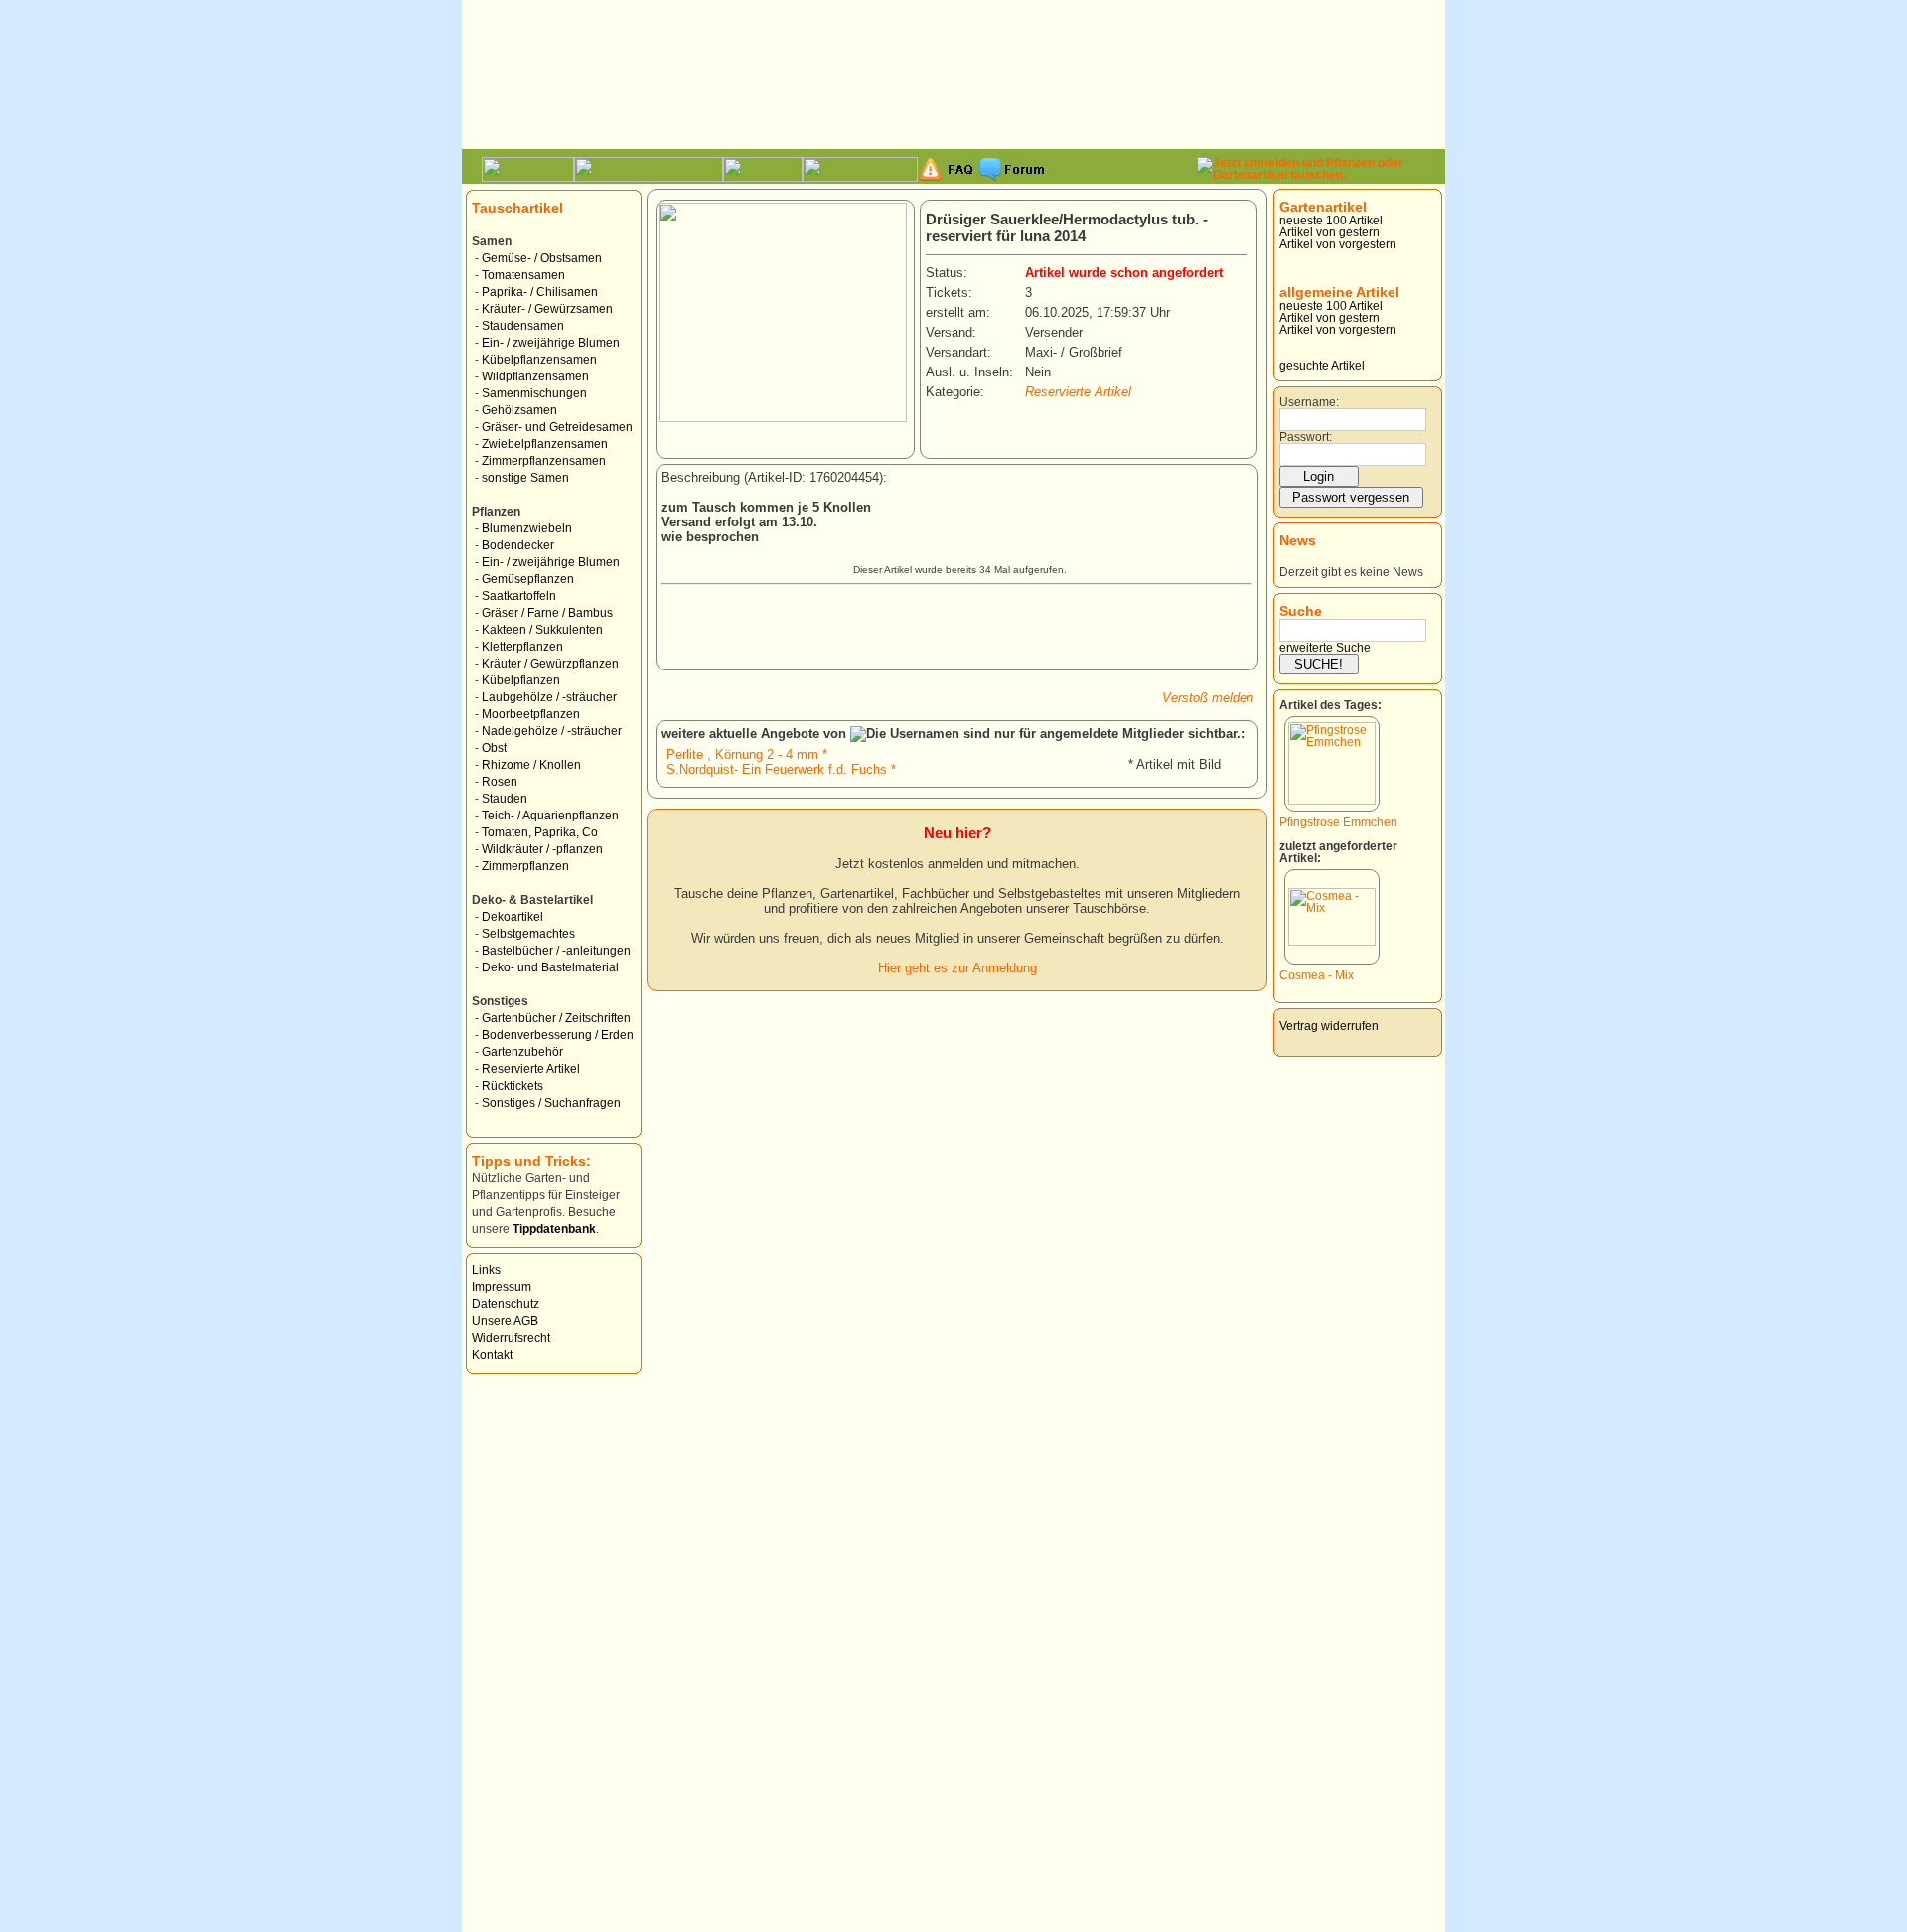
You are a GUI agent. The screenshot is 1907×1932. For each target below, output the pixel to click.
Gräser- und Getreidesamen (557, 427)
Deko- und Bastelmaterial (550, 967)
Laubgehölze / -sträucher (549, 697)
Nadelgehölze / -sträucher (552, 731)
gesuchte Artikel (1322, 366)
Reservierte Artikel (531, 1069)
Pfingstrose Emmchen (1338, 822)
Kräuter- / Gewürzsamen (547, 309)
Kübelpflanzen (521, 680)
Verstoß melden (1208, 698)
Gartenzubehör (522, 1052)
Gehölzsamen (519, 410)
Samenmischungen (534, 393)
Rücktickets (513, 1086)
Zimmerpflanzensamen (544, 461)
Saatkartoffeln (519, 596)
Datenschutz (506, 1304)
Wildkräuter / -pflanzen (542, 849)
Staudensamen (523, 326)
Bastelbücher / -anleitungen (556, 951)
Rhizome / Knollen (531, 765)
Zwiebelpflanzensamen (545, 444)
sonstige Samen (525, 478)
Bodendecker (518, 545)
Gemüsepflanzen (528, 579)
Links (486, 1270)
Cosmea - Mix (1317, 975)
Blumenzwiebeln (527, 528)
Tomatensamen (523, 275)
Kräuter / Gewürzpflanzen (550, 664)
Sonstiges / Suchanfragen (551, 1103)
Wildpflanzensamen (535, 376)
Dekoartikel (513, 917)
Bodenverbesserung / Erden (558, 1035)
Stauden (505, 799)
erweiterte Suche (1325, 648)
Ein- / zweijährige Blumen (551, 343)
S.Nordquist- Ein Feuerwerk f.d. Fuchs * (781, 769)
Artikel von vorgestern (1338, 244)
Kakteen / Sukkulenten (542, 630)
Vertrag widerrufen (1329, 1026)
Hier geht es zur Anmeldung (957, 968)
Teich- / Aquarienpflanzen (550, 816)
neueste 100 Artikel (1331, 221)
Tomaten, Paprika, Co (540, 832)
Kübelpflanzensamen (539, 360)
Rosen (500, 782)
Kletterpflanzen (522, 647)
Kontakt (492, 1355)
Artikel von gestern (1329, 232)
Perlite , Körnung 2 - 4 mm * (747, 754)
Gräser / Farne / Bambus (547, 613)
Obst (494, 748)
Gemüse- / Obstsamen (542, 258)
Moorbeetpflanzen (531, 714)
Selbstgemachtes (528, 934)
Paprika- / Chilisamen (540, 292)
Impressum (502, 1287)
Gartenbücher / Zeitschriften (556, 1018)
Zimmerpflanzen (525, 866)
